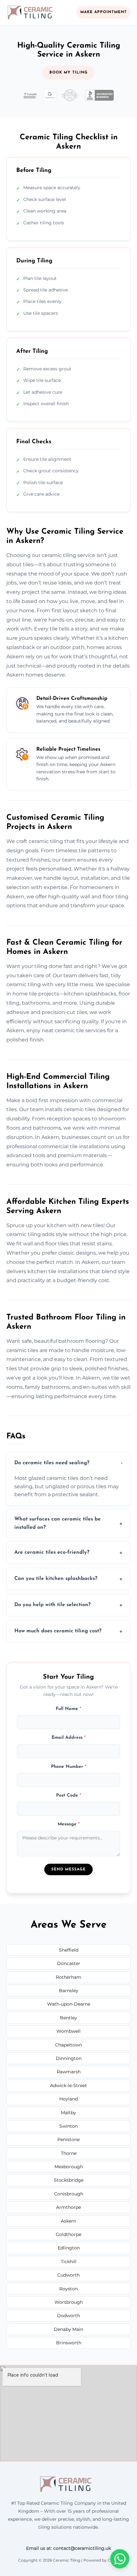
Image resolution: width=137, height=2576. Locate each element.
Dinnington (69, 2058)
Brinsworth (69, 2343)
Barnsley (69, 1991)
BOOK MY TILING (68, 73)
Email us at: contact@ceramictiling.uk (68, 2548)
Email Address (69, 1738)
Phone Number (69, 1767)
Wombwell (68, 2031)
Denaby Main (68, 2329)
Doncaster (69, 1963)
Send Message (68, 1869)
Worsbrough (69, 2302)
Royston (68, 2289)
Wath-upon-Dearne (69, 2004)
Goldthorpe (68, 2234)
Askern (68, 2221)
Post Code (69, 1795)
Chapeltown (68, 2045)
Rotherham (68, 1977)
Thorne (69, 2153)
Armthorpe (68, 2207)
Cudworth (68, 2275)
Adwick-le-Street (68, 2085)
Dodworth (68, 2316)
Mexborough (69, 2167)
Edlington (69, 2248)
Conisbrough (69, 2194)
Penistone (68, 2139)
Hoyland (68, 2099)
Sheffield (69, 1950)
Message (69, 1824)
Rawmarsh (69, 2072)
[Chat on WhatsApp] (120, 2559)
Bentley (68, 2018)
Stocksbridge (69, 2180)
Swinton (68, 2126)
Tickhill (69, 2262)
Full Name (68, 1709)
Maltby (68, 2113)
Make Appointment (104, 12)
